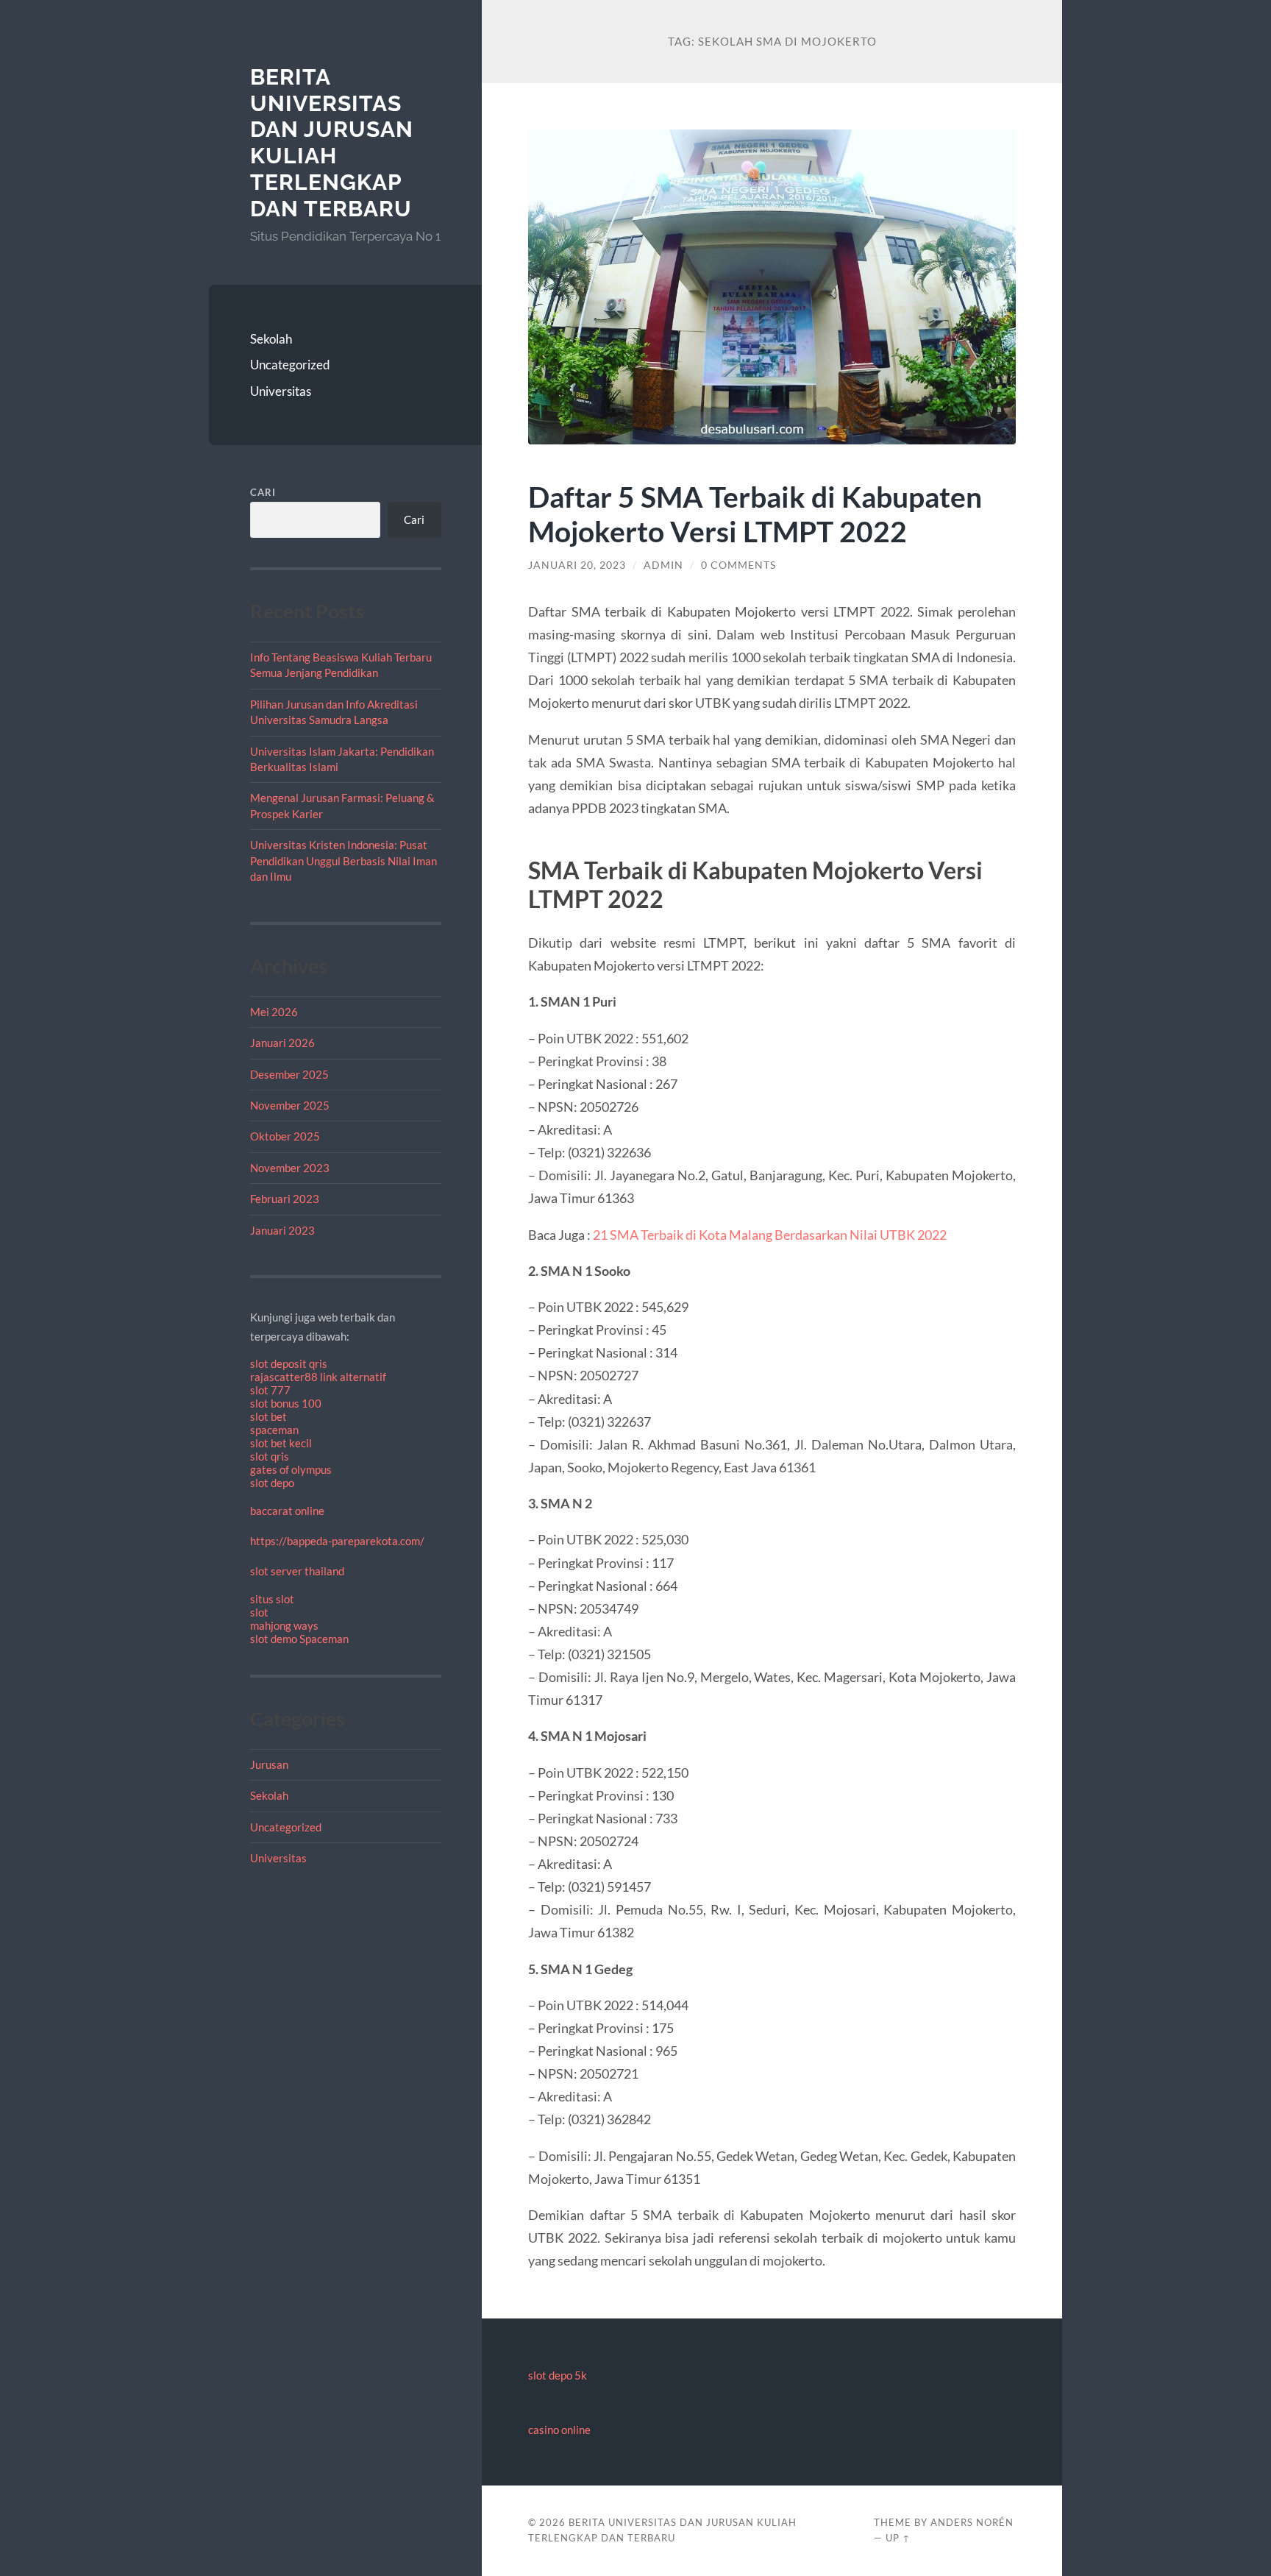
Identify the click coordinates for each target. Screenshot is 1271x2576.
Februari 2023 (285, 1199)
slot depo (272, 1483)
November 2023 (290, 1168)
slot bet (268, 1416)
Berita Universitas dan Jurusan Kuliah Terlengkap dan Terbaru (332, 143)
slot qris (270, 1456)
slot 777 (270, 1390)
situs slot (272, 1599)
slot (259, 1612)
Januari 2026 (282, 1043)
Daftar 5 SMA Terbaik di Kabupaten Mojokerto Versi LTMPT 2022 (755, 514)
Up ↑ (898, 2538)
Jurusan (269, 1764)
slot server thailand (297, 1571)
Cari (263, 492)
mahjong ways (284, 1625)
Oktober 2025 (285, 1136)
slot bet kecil (281, 1443)
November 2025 (290, 1105)
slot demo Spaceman (299, 1639)
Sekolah (271, 339)
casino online (559, 2430)
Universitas (281, 391)
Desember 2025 (289, 1074)
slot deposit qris (289, 1363)
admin (663, 565)
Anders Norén (972, 2522)
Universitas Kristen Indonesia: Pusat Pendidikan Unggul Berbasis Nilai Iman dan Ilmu (343, 861)
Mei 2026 (274, 1012)
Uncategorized (290, 365)
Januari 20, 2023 (577, 565)
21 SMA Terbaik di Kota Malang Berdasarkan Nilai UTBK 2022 (770, 1235)
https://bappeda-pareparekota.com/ (337, 1541)
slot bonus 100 (286, 1403)
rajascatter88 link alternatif (318, 1377)
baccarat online (287, 1511)
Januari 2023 (282, 1230)
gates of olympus (291, 1469)
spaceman (274, 1430)
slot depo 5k (558, 2375)
